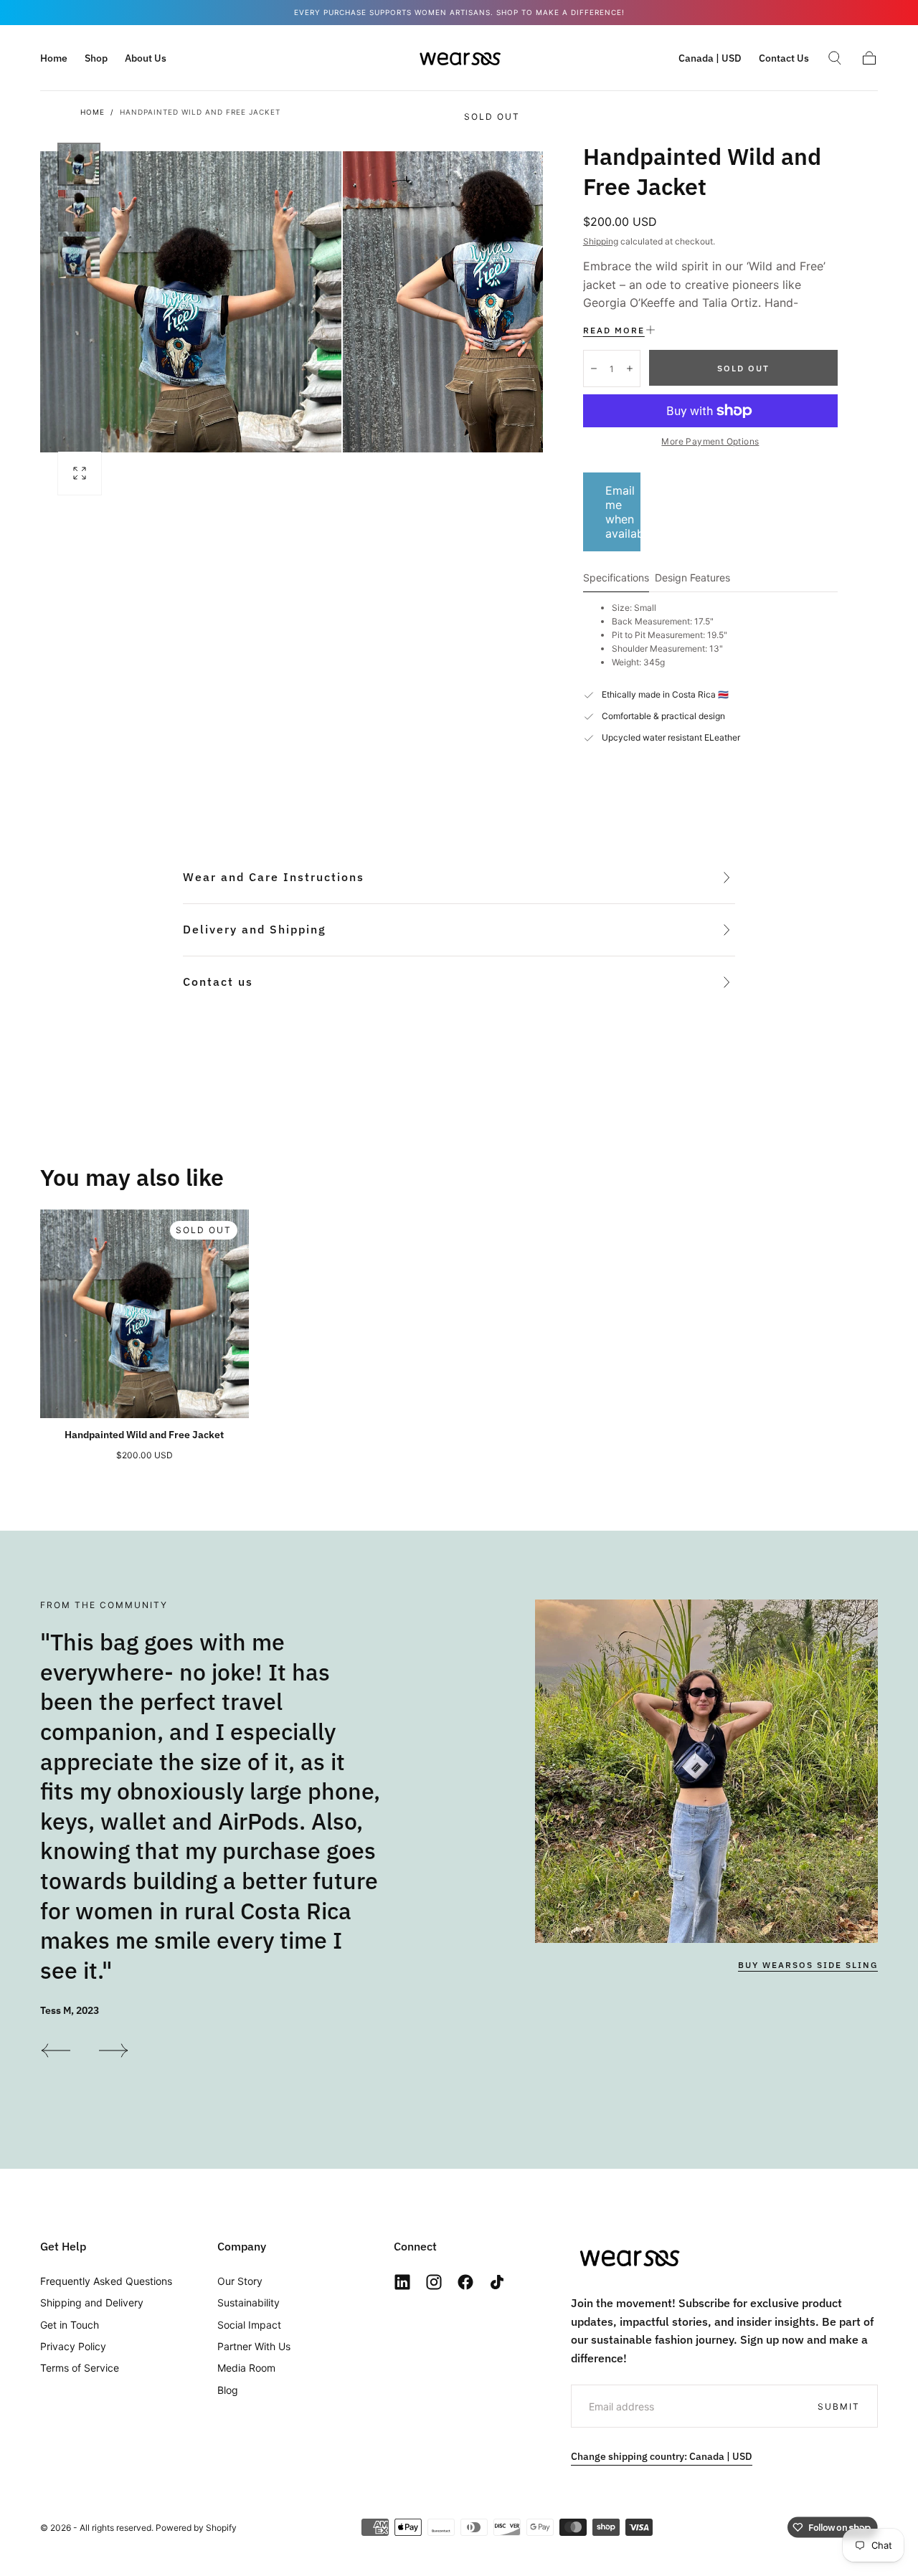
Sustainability (249, 2302)
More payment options (710, 441)
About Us (146, 58)
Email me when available (623, 512)
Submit (839, 2406)
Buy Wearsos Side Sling (808, 1966)
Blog (228, 2390)
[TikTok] (497, 2282)
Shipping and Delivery (92, 2302)
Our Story (240, 2281)
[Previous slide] (55, 2050)
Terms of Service (80, 2368)
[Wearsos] (628, 2257)
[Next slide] (114, 2050)
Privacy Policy (73, 2346)
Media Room (246, 2368)
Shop (96, 58)
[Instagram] (434, 2282)
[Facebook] (465, 2282)
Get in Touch (70, 2325)
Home (54, 58)
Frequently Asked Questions (106, 2281)
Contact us (218, 982)
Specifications (616, 578)
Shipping (601, 241)
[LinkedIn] (402, 2282)
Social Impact (249, 2325)
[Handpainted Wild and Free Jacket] (145, 1314)
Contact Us (784, 58)
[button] (710, 61)
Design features (692, 578)
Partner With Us (254, 2346)
